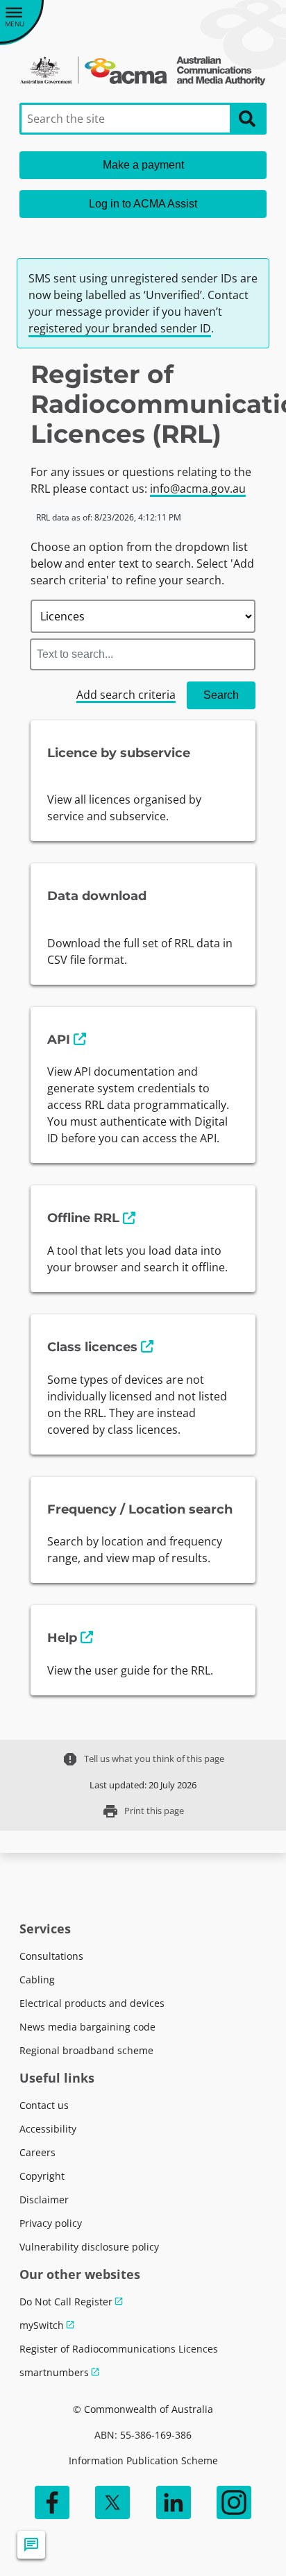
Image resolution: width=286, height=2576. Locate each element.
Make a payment (143, 165)
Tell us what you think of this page (143, 1759)
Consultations (51, 1956)
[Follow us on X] (112, 2502)
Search (221, 695)
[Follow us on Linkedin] (174, 2502)
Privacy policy (51, 2223)
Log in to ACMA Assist (143, 204)
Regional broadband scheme (86, 2050)
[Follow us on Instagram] (234, 2502)
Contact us (44, 2105)
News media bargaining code (87, 2027)
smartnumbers (54, 2372)
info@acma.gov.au (198, 489)
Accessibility (48, 2129)
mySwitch (42, 2325)
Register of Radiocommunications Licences (119, 2349)
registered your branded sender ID (120, 328)
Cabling (37, 1980)
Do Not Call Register (66, 2302)
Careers (37, 2152)
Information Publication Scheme (143, 2460)
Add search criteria (126, 695)
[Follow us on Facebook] (52, 2502)
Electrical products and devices (92, 2003)
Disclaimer (44, 2200)
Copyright (42, 2176)
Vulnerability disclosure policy (89, 2247)
